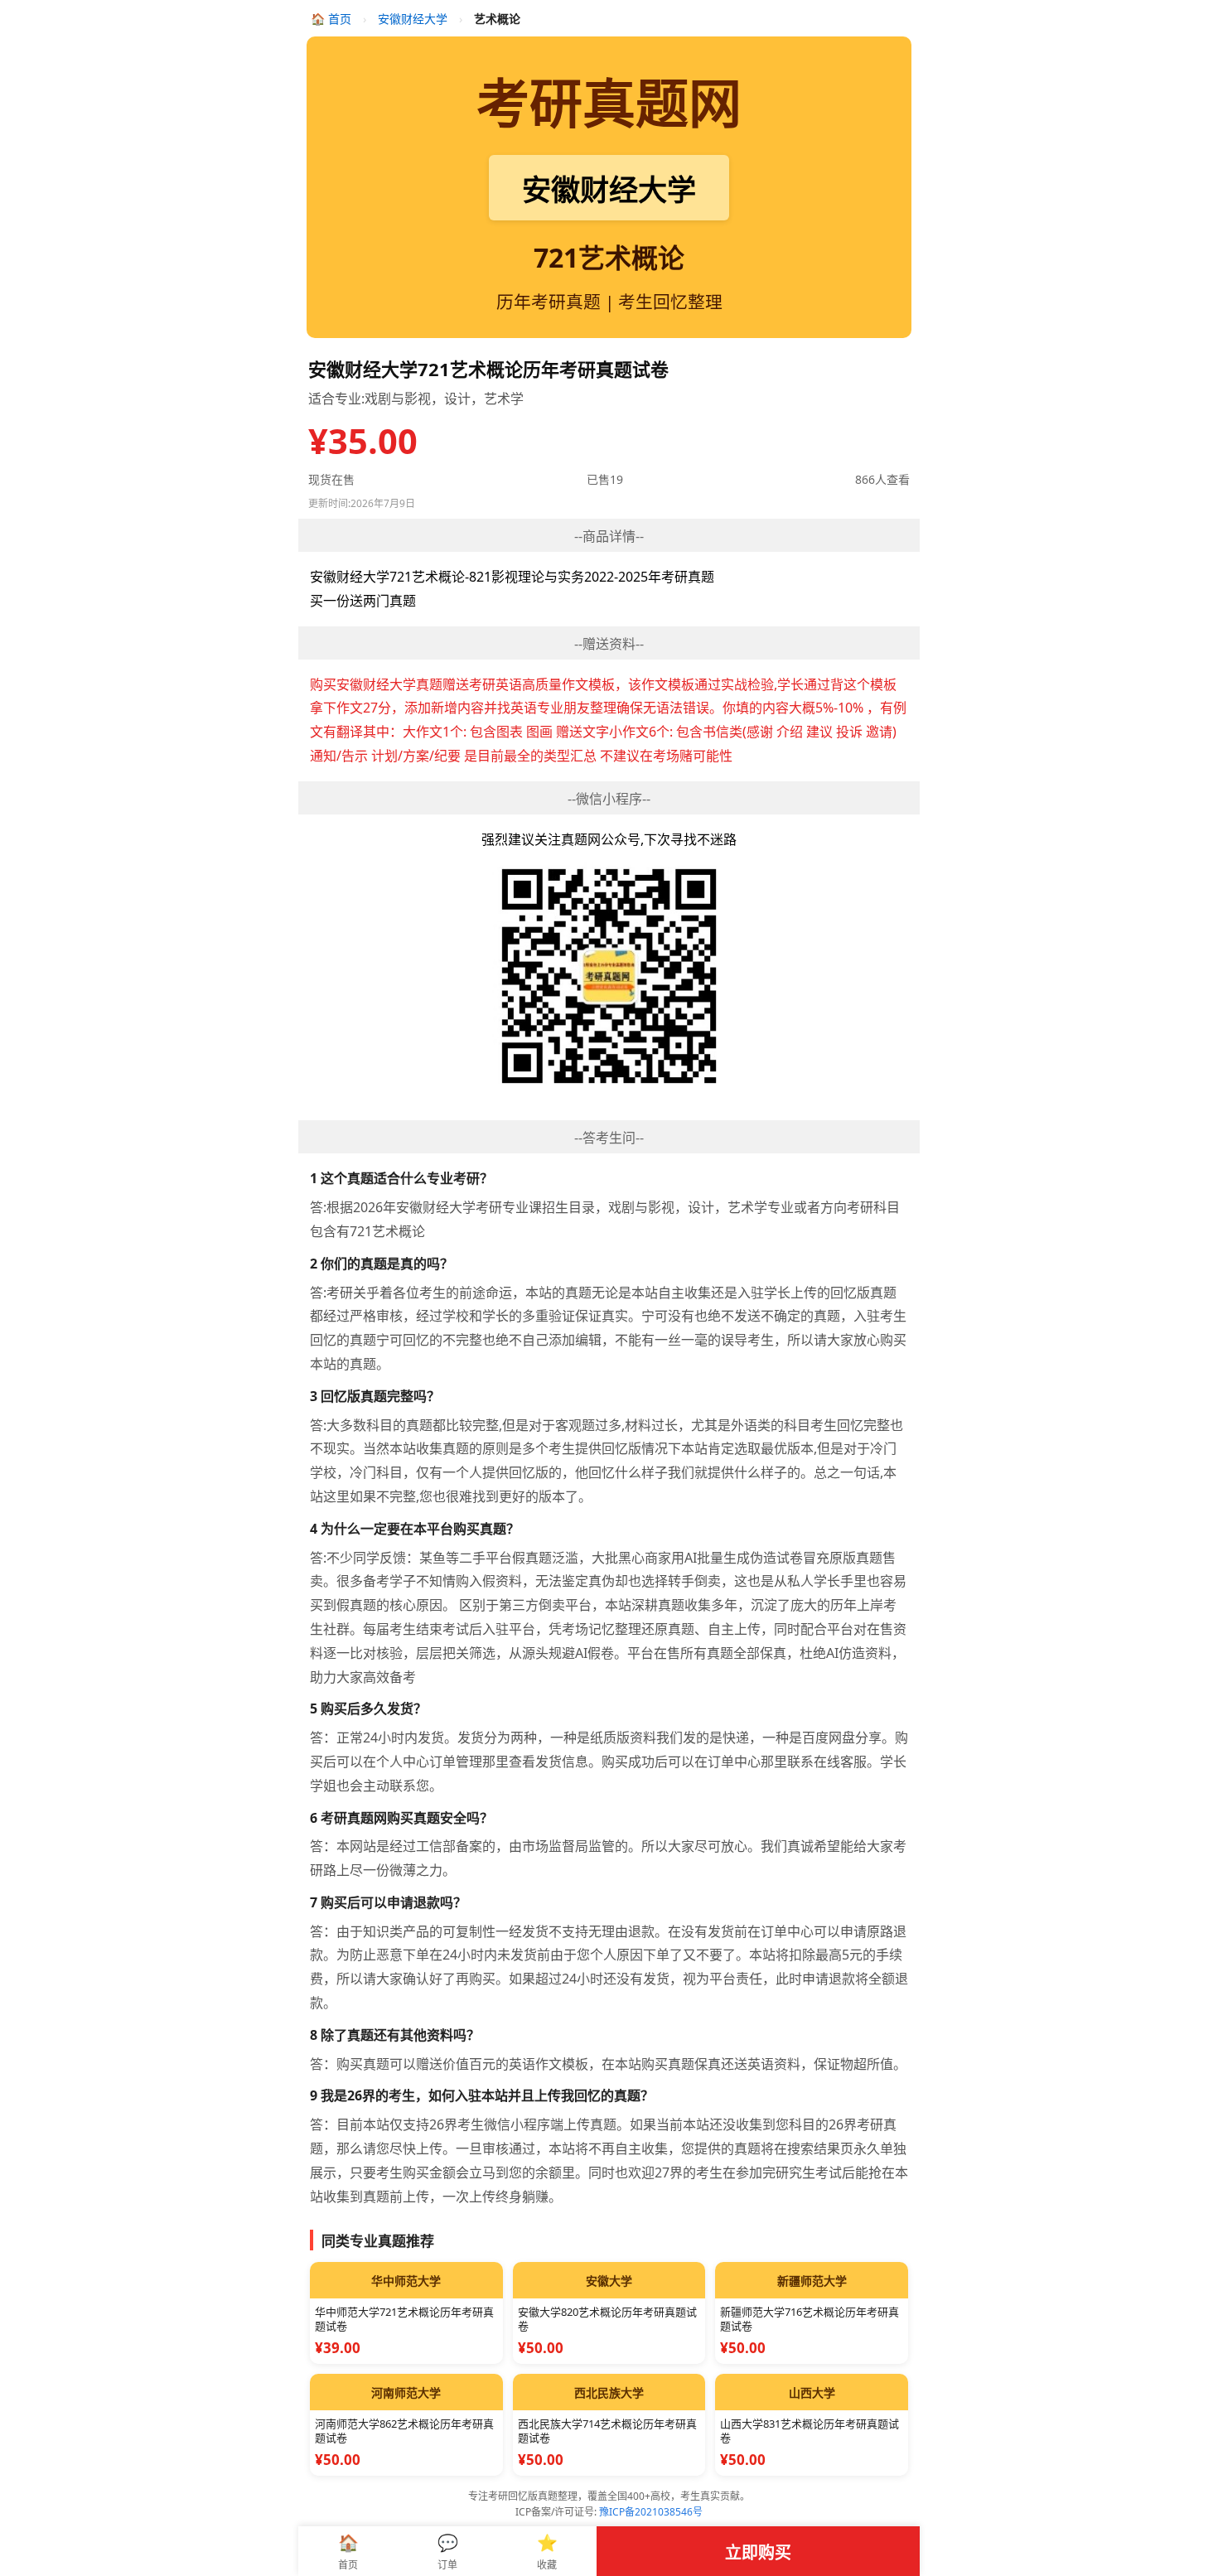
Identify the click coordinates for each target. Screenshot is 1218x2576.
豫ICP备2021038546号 (651, 2512)
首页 (333, 19)
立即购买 (758, 2552)
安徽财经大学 (413, 19)
